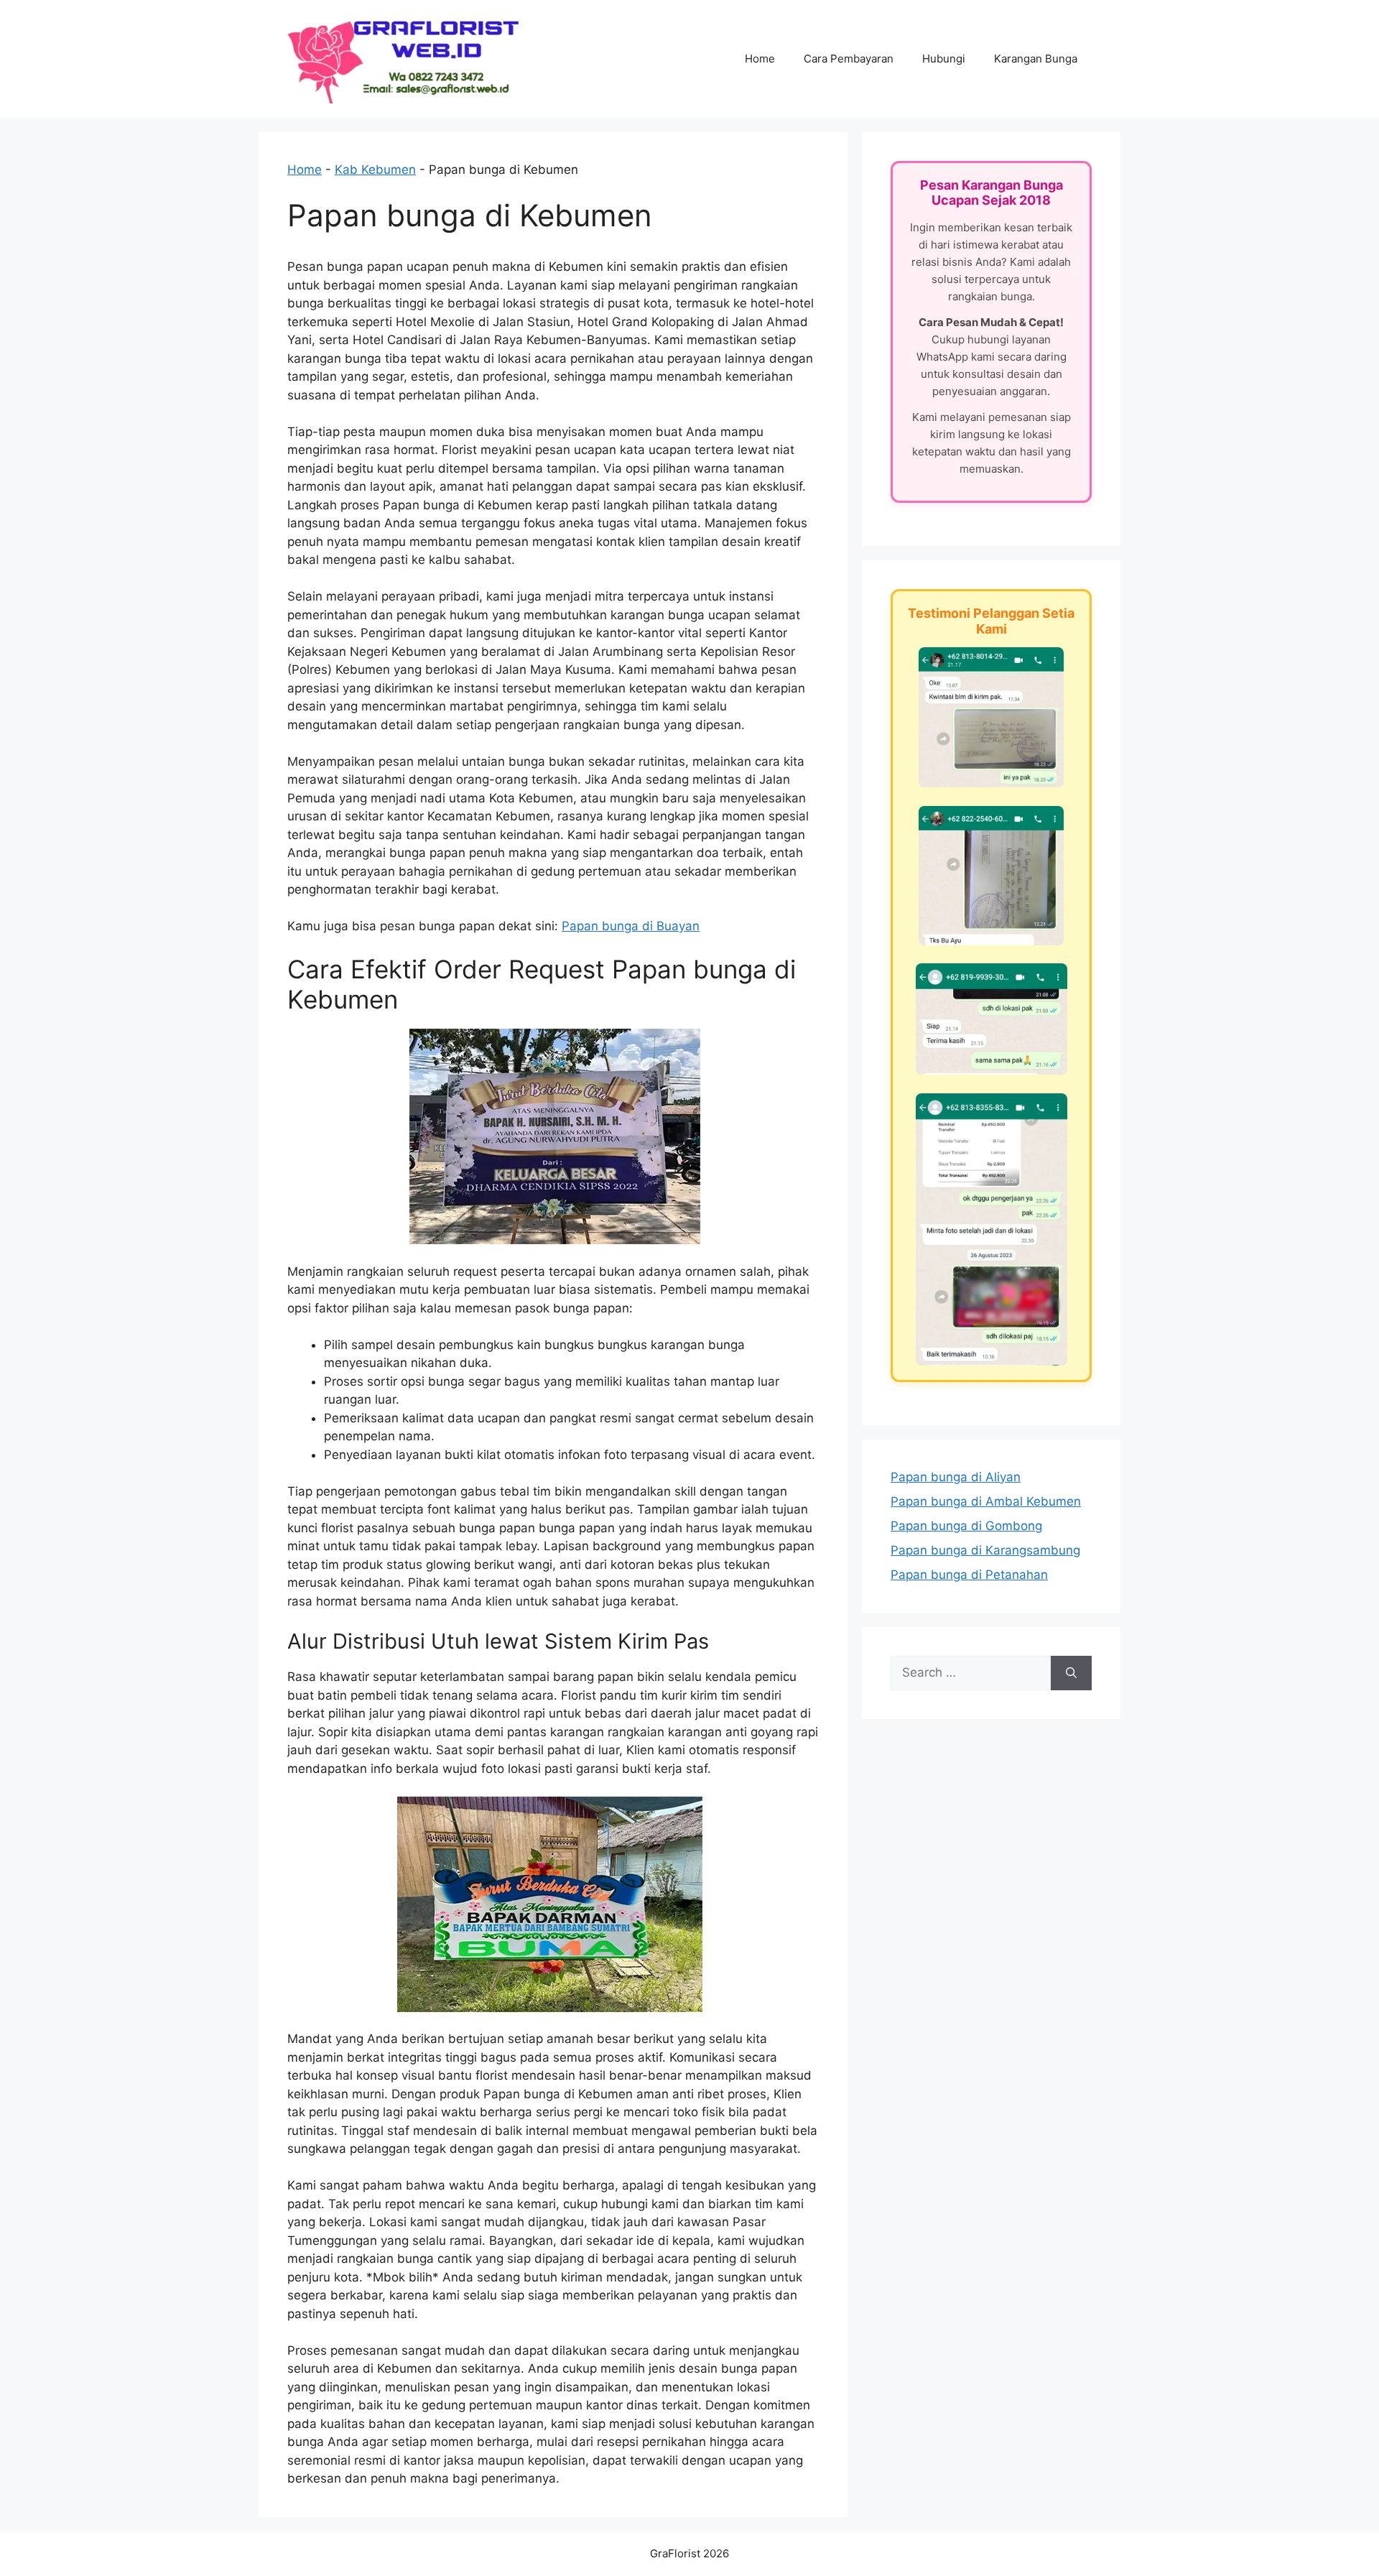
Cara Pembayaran (849, 59)
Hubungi (944, 59)
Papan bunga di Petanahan (969, 1575)
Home (760, 59)
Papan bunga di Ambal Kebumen (986, 1501)
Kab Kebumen (375, 170)
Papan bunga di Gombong (966, 1526)
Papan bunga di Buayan (631, 926)
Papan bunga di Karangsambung (985, 1550)
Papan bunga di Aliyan (956, 1477)
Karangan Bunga (1036, 59)
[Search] (1071, 1673)
